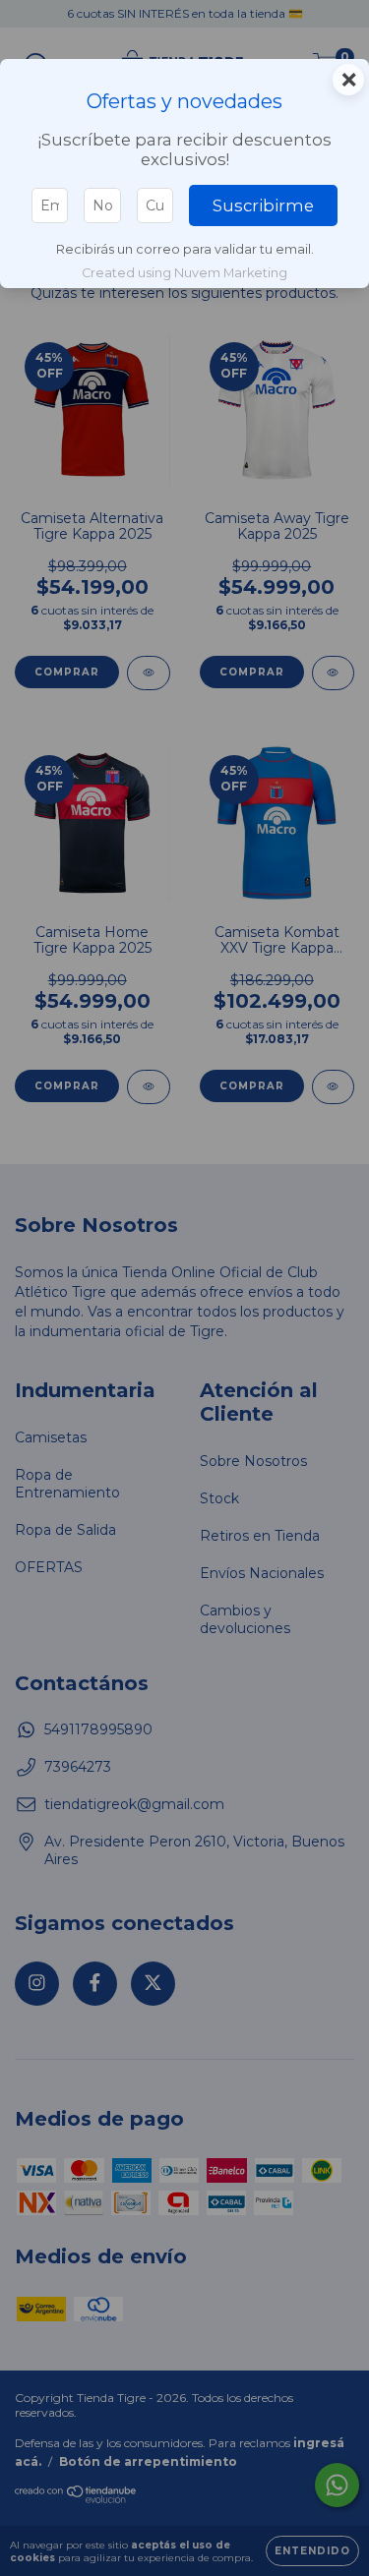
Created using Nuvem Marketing (184, 273)
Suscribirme (263, 205)
